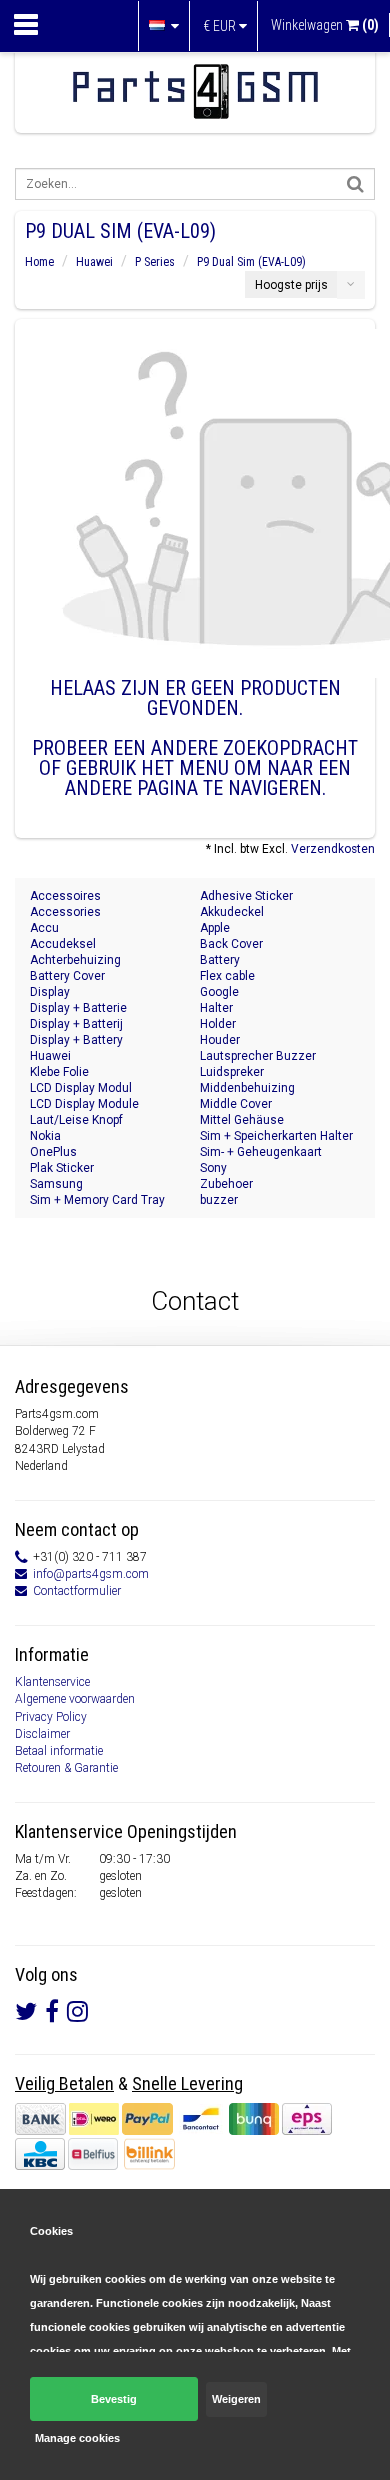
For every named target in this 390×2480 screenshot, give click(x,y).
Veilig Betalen (64, 2083)
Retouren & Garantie (66, 1768)
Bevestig (114, 2399)
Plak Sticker (62, 1168)
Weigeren (236, 2399)
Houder (220, 1040)
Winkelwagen (325, 25)
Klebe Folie (59, 1072)
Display (50, 992)
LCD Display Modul (81, 1088)
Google (219, 992)
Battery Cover (67, 976)
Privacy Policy (51, 1717)
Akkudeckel (232, 912)
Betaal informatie (59, 1751)
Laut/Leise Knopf (76, 1120)
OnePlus (53, 1152)
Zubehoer (226, 1184)
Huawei (94, 262)
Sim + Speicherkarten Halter (276, 1136)
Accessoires (65, 896)
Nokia (45, 1136)
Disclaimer (42, 1734)
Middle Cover (236, 1104)
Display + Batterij (76, 1024)
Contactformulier (77, 1591)
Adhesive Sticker (246, 896)
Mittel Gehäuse (242, 1120)
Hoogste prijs (291, 285)
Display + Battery (76, 1040)
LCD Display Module (84, 1104)
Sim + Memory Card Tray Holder (97, 1200)
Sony (213, 1168)
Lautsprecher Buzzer (258, 1056)
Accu (44, 928)
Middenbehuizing (247, 1088)
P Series (155, 262)
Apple (215, 928)
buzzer (219, 1200)
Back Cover (231, 944)
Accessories (65, 912)
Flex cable (227, 976)
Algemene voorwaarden (75, 1699)
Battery (220, 960)
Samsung (56, 1184)
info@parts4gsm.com (91, 1574)
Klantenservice (52, 1682)
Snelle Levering (187, 2083)
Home (39, 262)
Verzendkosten (333, 849)
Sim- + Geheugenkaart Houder (261, 1152)
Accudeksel (63, 944)
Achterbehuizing (75, 960)
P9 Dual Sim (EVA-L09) (251, 262)
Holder (218, 1024)
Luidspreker (232, 1072)
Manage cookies (77, 2438)
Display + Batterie (78, 1008)
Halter (216, 1008)
